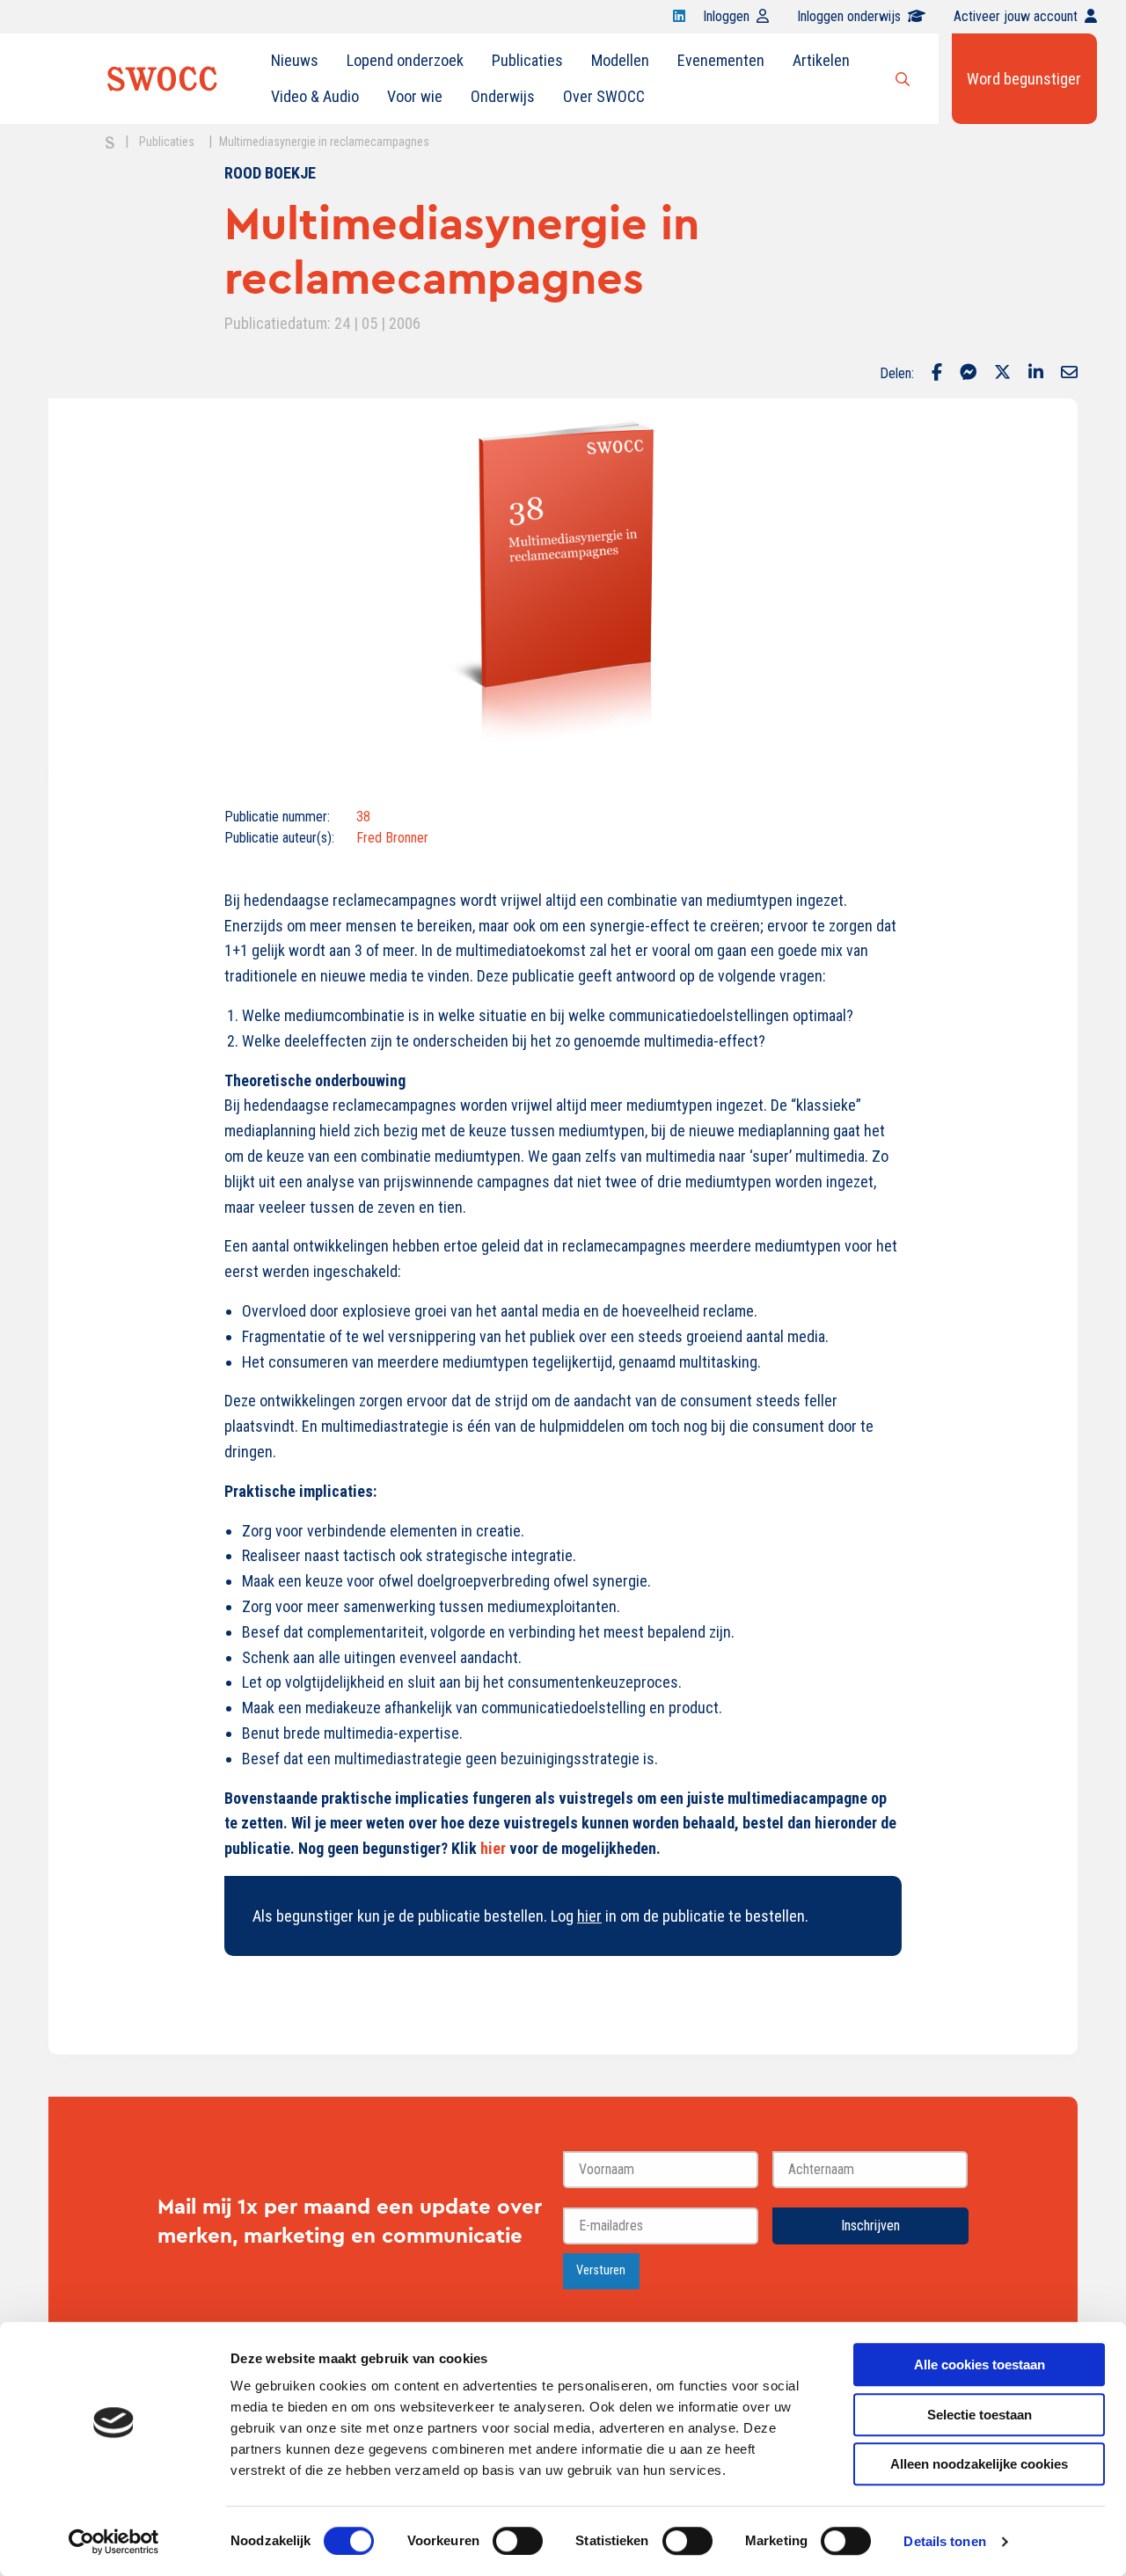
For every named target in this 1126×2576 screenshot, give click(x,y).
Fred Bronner (392, 838)
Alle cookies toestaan (980, 2364)
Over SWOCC (604, 96)
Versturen (601, 2270)
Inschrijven (870, 2226)
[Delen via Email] (1069, 374)
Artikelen (821, 60)
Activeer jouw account (1016, 16)
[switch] (518, 2541)
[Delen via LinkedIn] (1036, 374)
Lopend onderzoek (405, 60)
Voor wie (415, 96)
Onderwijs (503, 96)
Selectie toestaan (980, 2415)
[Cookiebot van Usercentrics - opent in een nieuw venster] (114, 2542)
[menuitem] (295, 61)
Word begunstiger (1024, 79)
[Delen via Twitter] (1002, 374)
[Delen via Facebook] (937, 374)
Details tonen (944, 2541)
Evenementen (721, 60)
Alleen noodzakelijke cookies (979, 2464)
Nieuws (295, 60)
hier (589, 1916)
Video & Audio (315, 96)
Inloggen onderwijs (849, 16)
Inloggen (726, 16)
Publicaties (527, 60)
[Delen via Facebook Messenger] (968, 374)
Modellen (620, 60)
